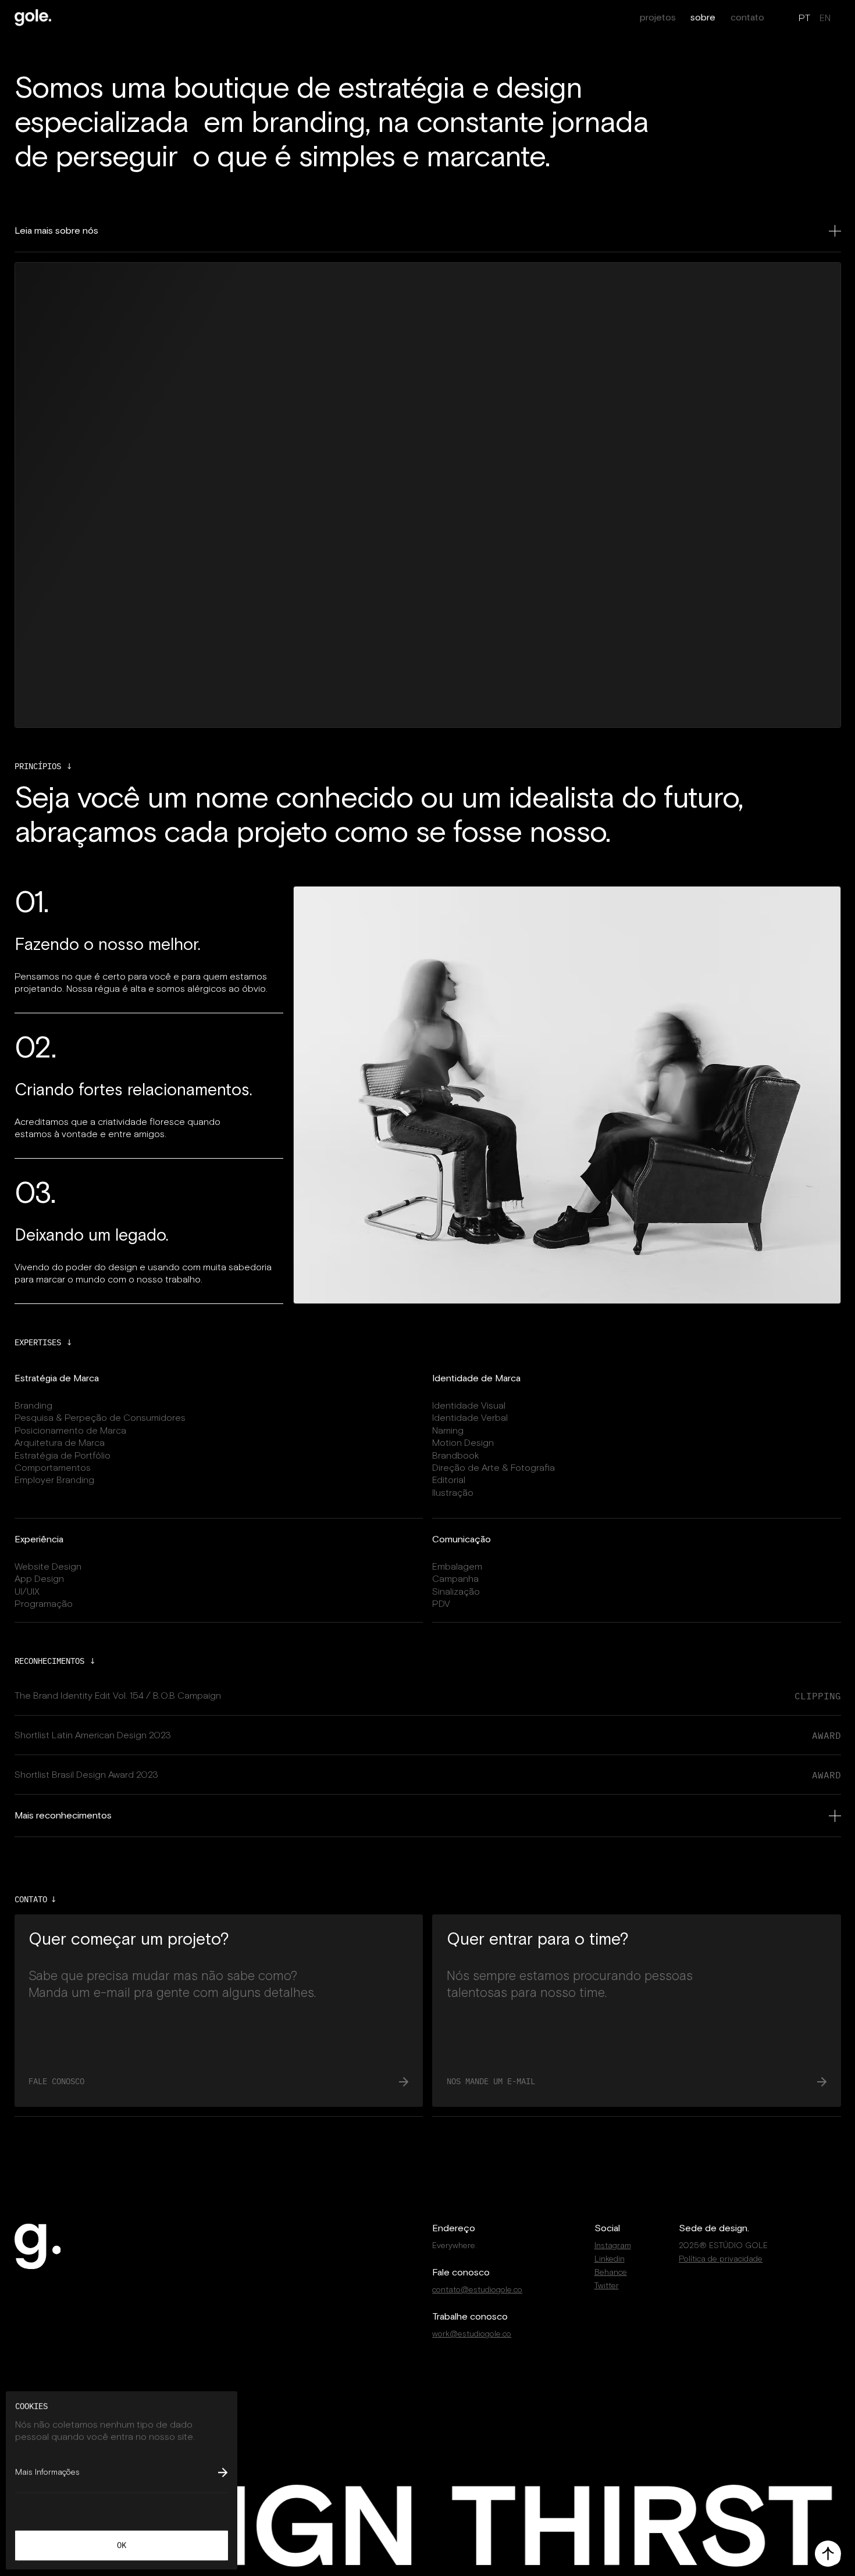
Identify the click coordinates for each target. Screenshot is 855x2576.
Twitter (607, 2286)
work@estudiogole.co (472, 2334)
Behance (611, 2272)
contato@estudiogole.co (477, 2290)
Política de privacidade (721, 2259)
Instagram (613, 2245)
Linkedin (610, 2259)
